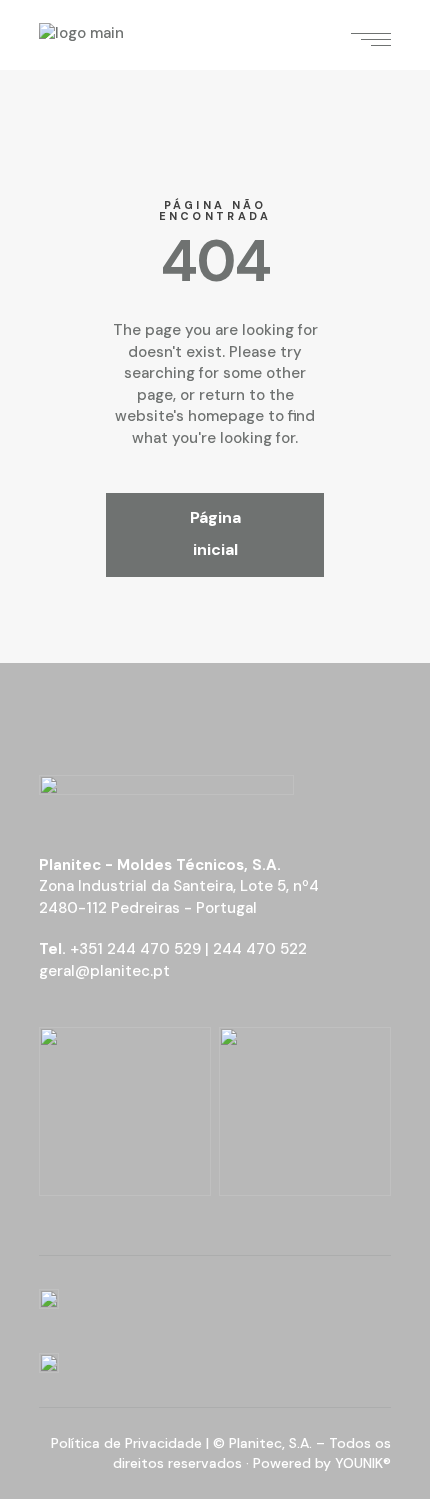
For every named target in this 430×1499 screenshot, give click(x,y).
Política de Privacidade (126, 1443)
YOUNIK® (363, 1463)
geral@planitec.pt (104, 971)
